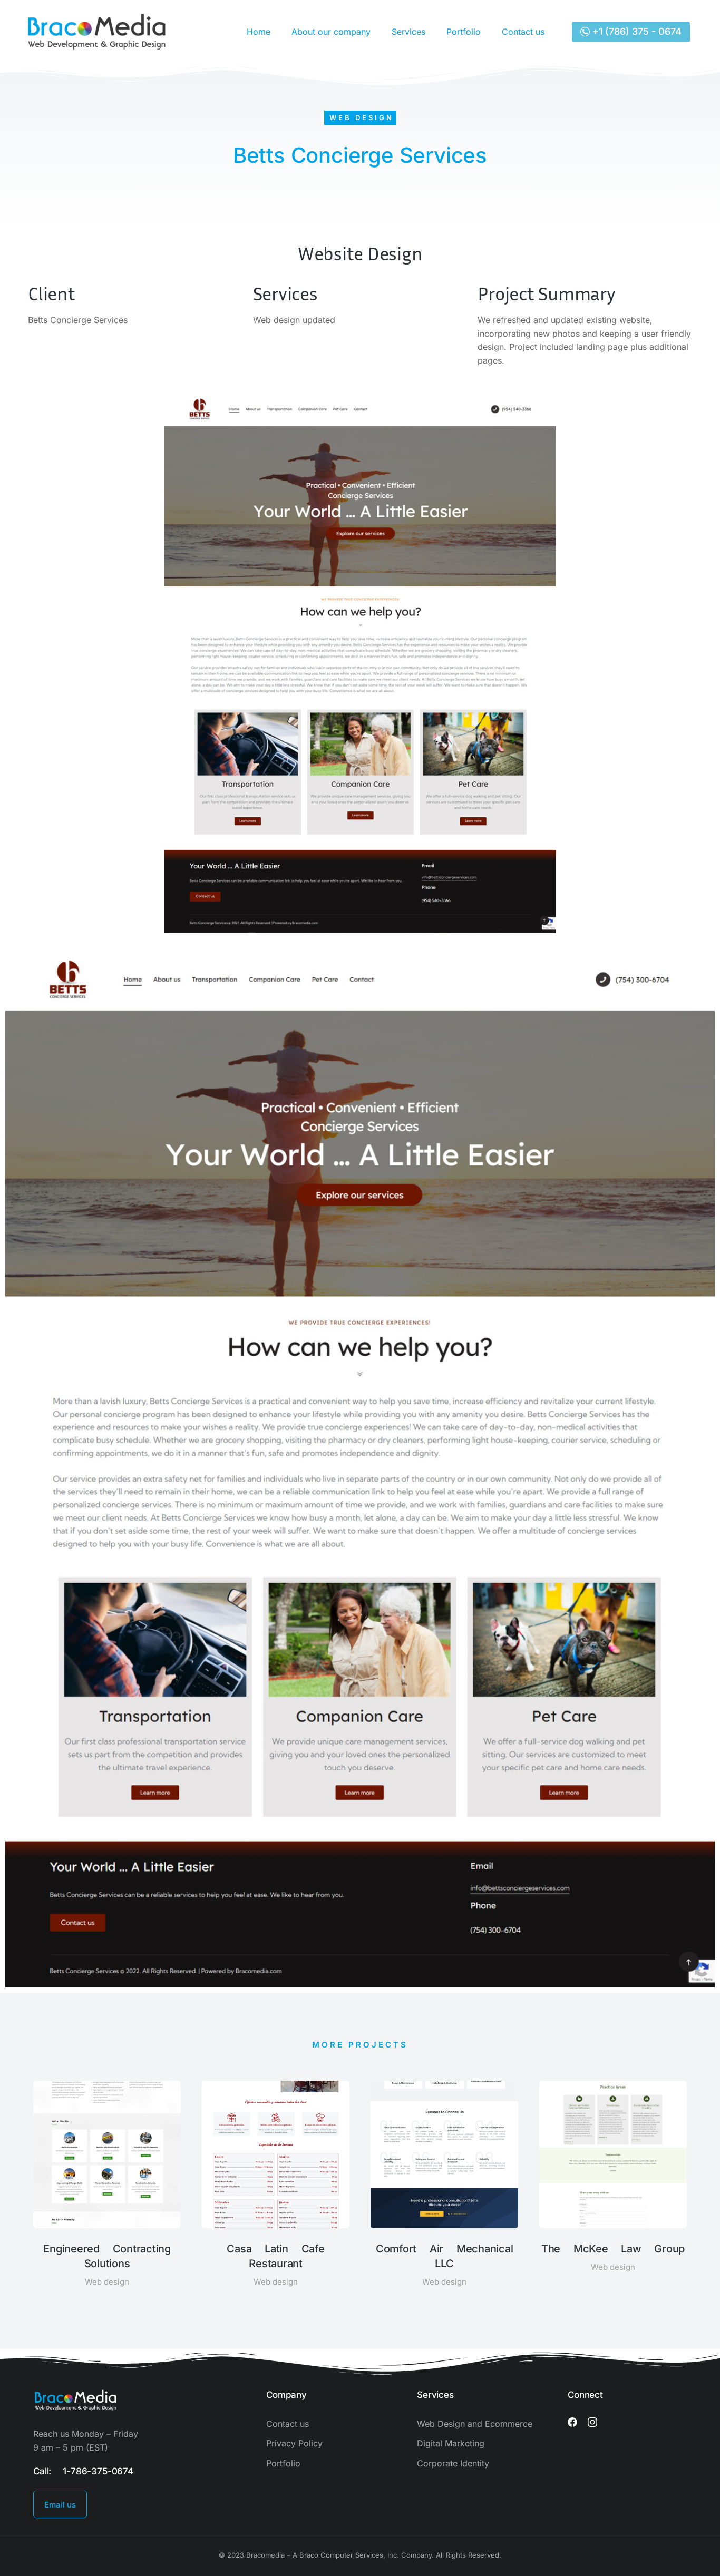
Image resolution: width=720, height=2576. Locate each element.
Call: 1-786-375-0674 (83, 2471)
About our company (331, 32)
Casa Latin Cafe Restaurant (275, 2256)
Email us (60, 2505)
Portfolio (464, 32)
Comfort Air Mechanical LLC (445, 2256)
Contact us (523, 32)
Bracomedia (265, 2555)
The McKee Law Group (613, 2249)
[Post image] (107, 2154)
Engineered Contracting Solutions (107, 2256)
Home (259, 32)
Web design (362, 117)
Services (408, 32)
